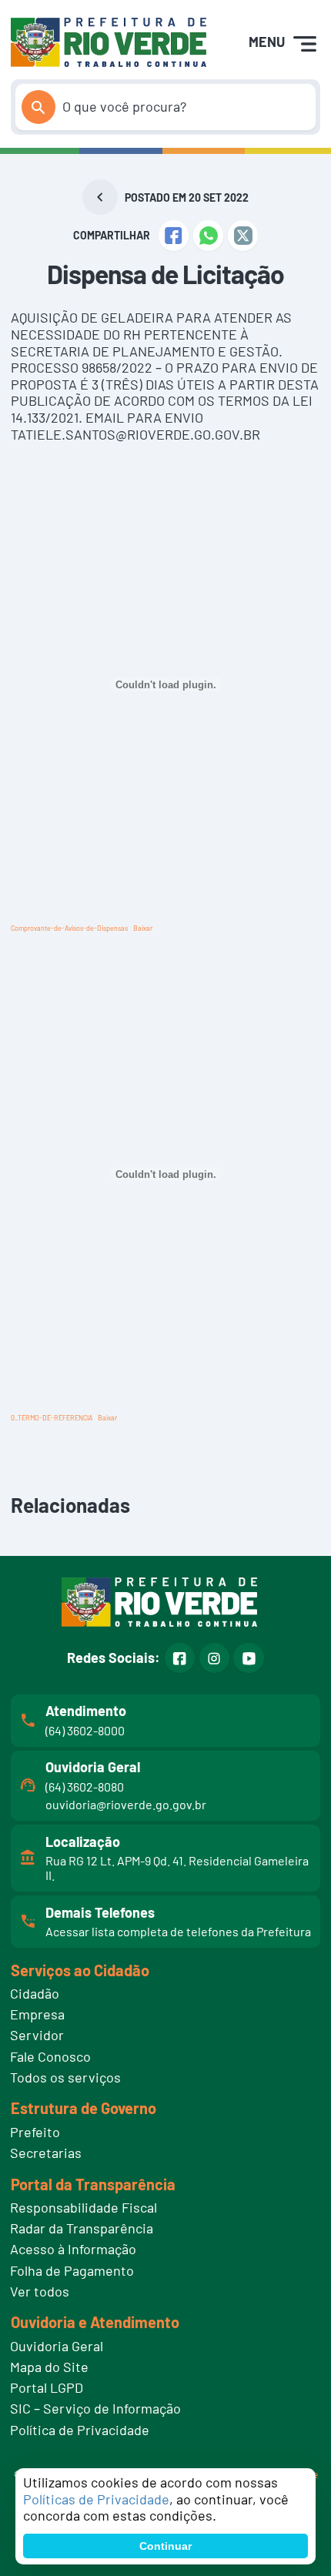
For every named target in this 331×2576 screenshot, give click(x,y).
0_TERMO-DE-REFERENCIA (52, 1418)
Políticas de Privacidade (96, 2499)
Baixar (143, 928)
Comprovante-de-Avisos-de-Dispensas (69, 928)
